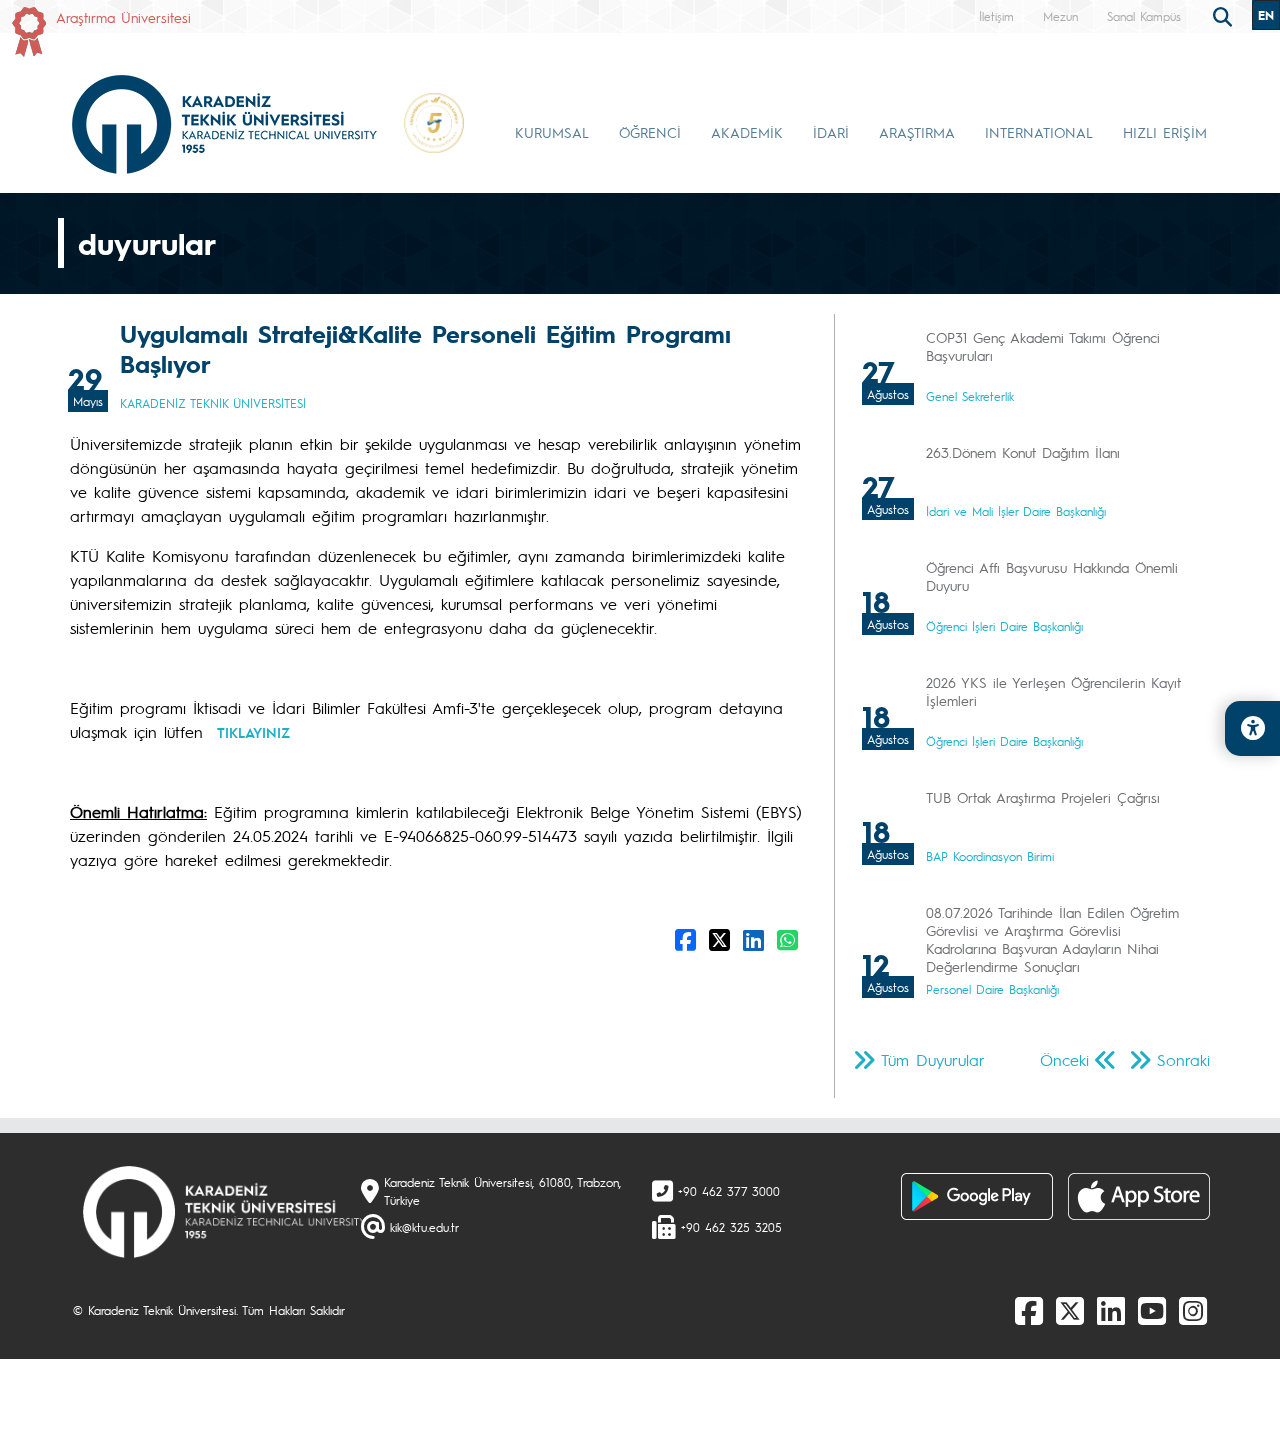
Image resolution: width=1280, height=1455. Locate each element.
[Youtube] (1152, 1310)
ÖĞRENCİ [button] (650, 132)
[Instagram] (1193, 1310)
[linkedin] (1111, 1310)
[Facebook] (1029, 1310)
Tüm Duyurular (933, 1059)
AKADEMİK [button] (747, 132)
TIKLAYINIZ (253, 732)
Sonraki (1183, 1059)
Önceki (1064, 1059)
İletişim (996, 16)
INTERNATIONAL (1039, 132)
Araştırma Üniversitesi (123, 17)
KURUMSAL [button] (552, 132)
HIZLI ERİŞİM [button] (1165, 132)
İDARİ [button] (831, 132)
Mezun (1060, 16)
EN (1266, 15)
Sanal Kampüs (1144, 16)
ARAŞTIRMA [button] (917, 132)
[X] (1070, 1310)
